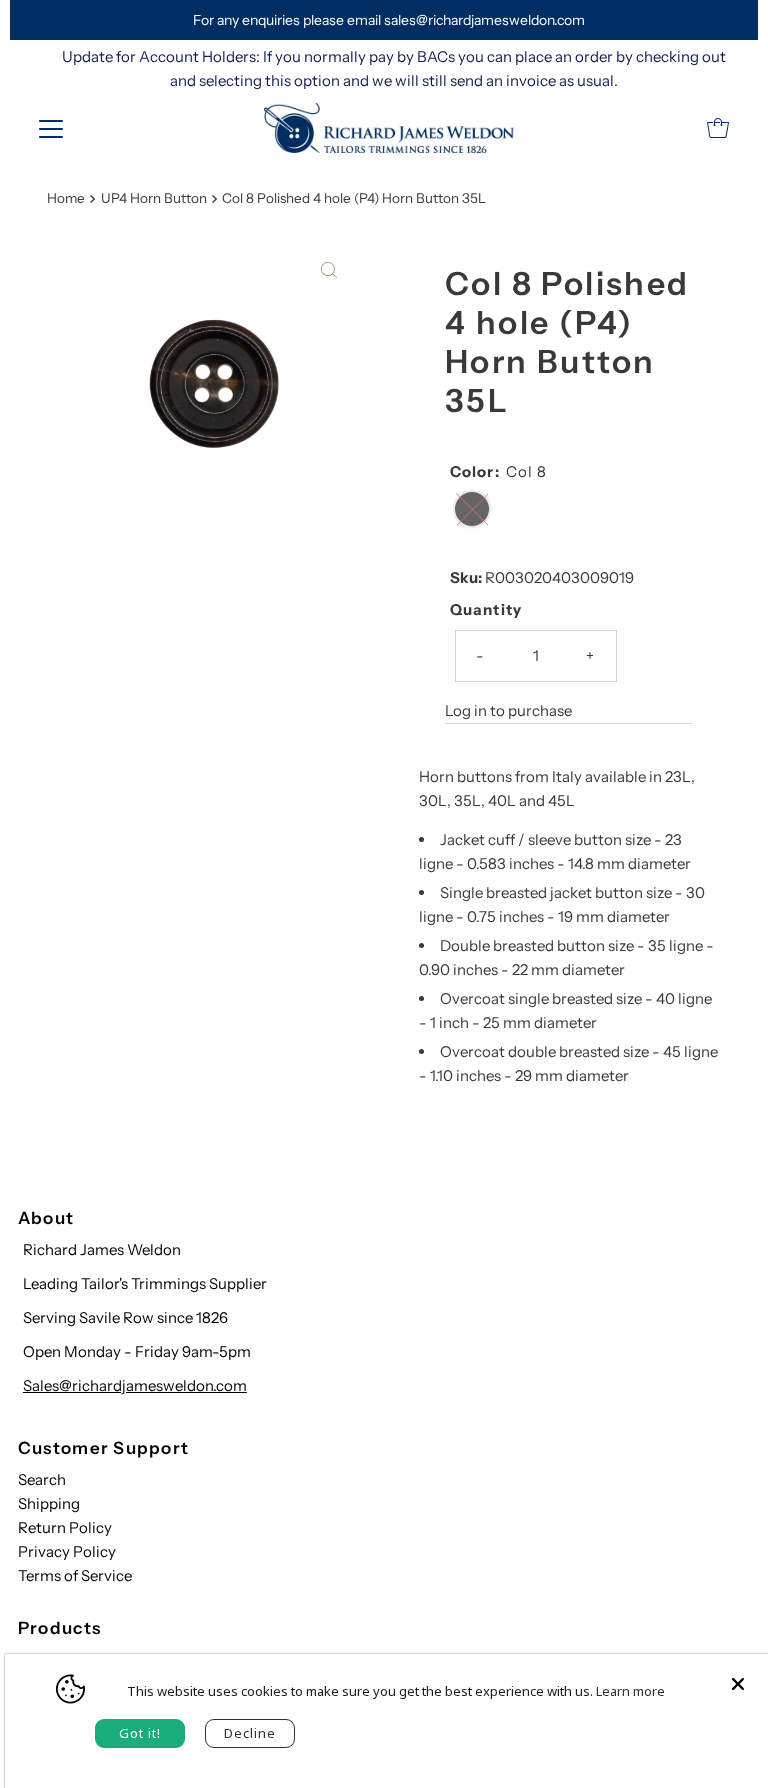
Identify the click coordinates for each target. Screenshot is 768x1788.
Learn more (630, 1691)
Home (66, 198)
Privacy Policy (67, 1551)
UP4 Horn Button (154, 198)
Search (42, 1479)
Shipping (49, 1503)
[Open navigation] (51, 128)
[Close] (738, 1674)
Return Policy (65, 1527)
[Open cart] (718, 128)
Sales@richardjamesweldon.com (135, 1385)
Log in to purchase (508, 710)
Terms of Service (75, 1575)
